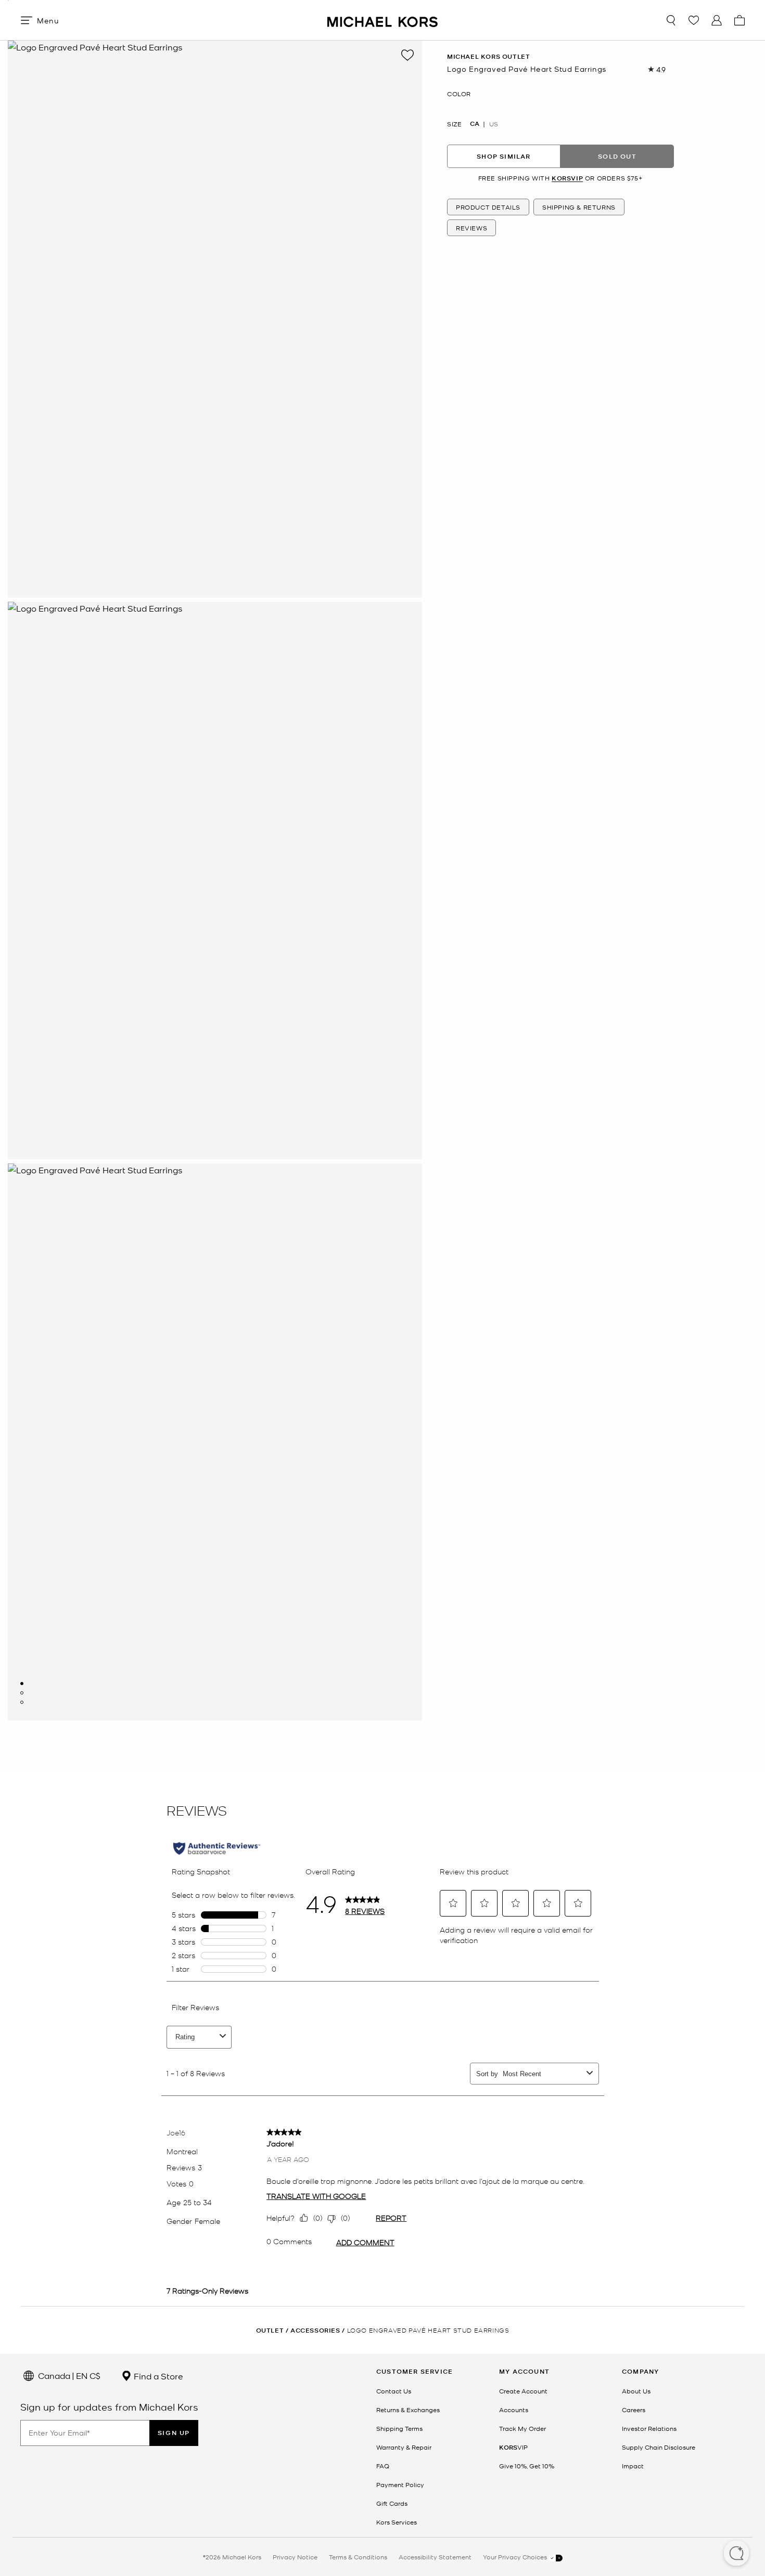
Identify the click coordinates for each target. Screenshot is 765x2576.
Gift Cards (392, 2503)
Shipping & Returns (579, 208)
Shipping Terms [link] (399, 2428)
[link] (513, 2447)
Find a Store (157, 2376)
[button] (736, 2554)
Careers (634, 2410)
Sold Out (617, 156)
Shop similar (503, 156)
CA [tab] (475, 124)
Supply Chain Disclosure (659, 2447)
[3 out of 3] (22, 1702)
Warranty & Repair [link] (404, 2447)
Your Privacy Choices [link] (516, 2557)
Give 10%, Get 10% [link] (527, 2466)
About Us (636, 2391)
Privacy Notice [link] (295, 2557)
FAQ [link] (383, 2466)
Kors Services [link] (397, 2522)
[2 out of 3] (22, 1693)
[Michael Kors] (382, 20)
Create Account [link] (523, 2391)
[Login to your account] (717, 20)
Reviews (471, 228)
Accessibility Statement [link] (435, 2557)
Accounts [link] (514, 2410)
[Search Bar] (671, 20)
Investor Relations (649, 2428)
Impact (633, 2466)
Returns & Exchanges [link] (408, 2410)
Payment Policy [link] (400, 2484)
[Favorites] (694, 20)
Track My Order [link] (522, 2428)
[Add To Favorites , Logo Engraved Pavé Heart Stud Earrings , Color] (407, 55)
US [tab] (494, 124)
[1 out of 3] (22, 1684)
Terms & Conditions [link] (358, 2557)
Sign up (174, 2433)
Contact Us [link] (394, 2391)
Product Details (488, 208)
